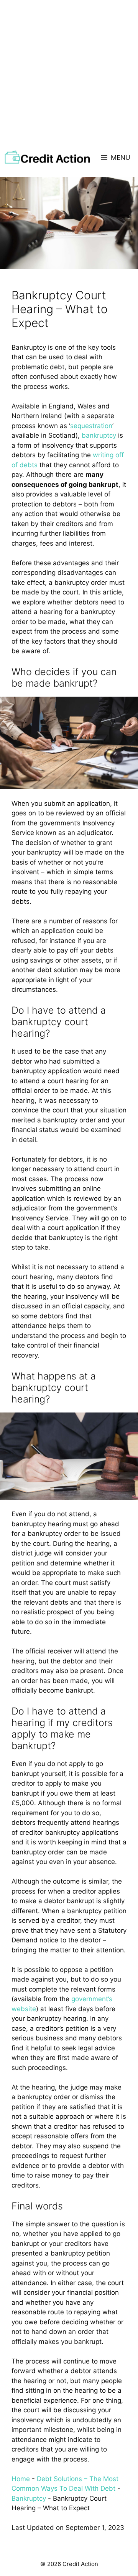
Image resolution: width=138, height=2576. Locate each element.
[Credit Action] (47, 158)
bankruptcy (99, 435)
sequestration (91, 426)
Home (21, 2479)
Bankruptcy (29, 2498)
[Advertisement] (69, 73)
